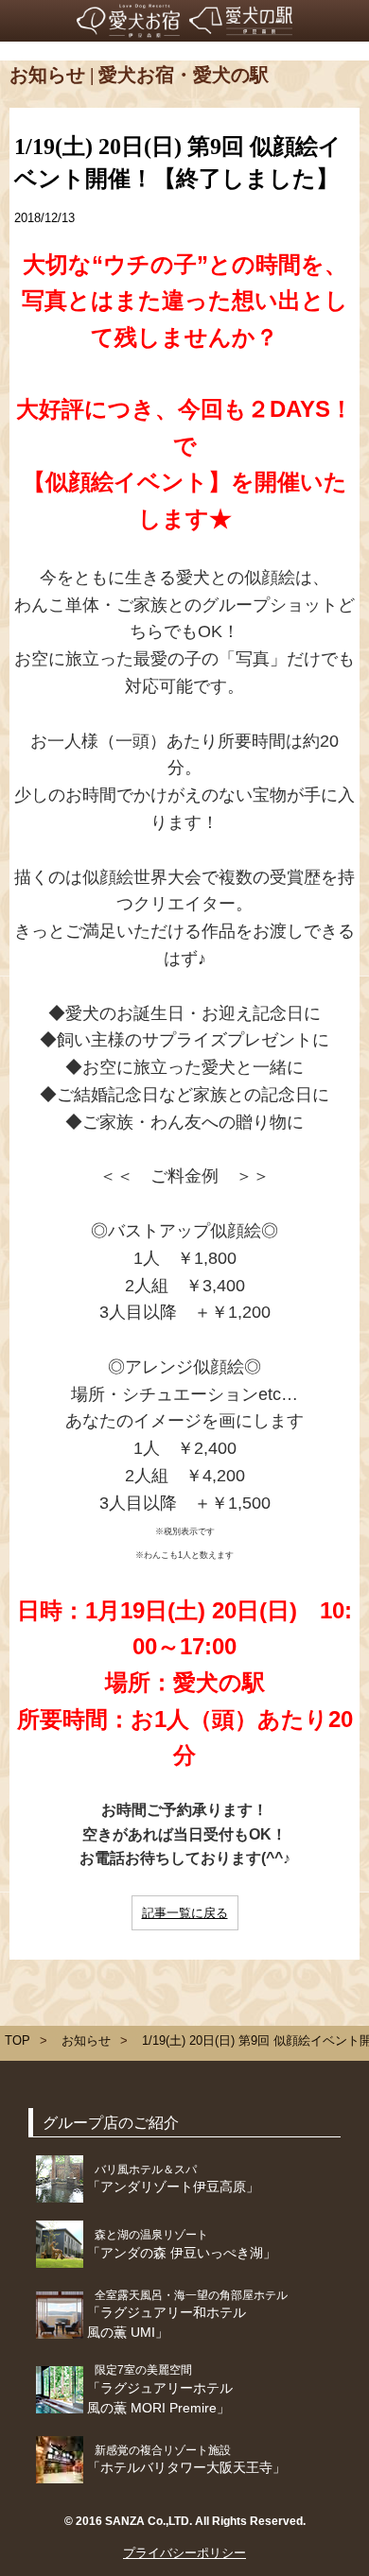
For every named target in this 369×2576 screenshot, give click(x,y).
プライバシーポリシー (184, 2553)
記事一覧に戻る (185, 1913)
